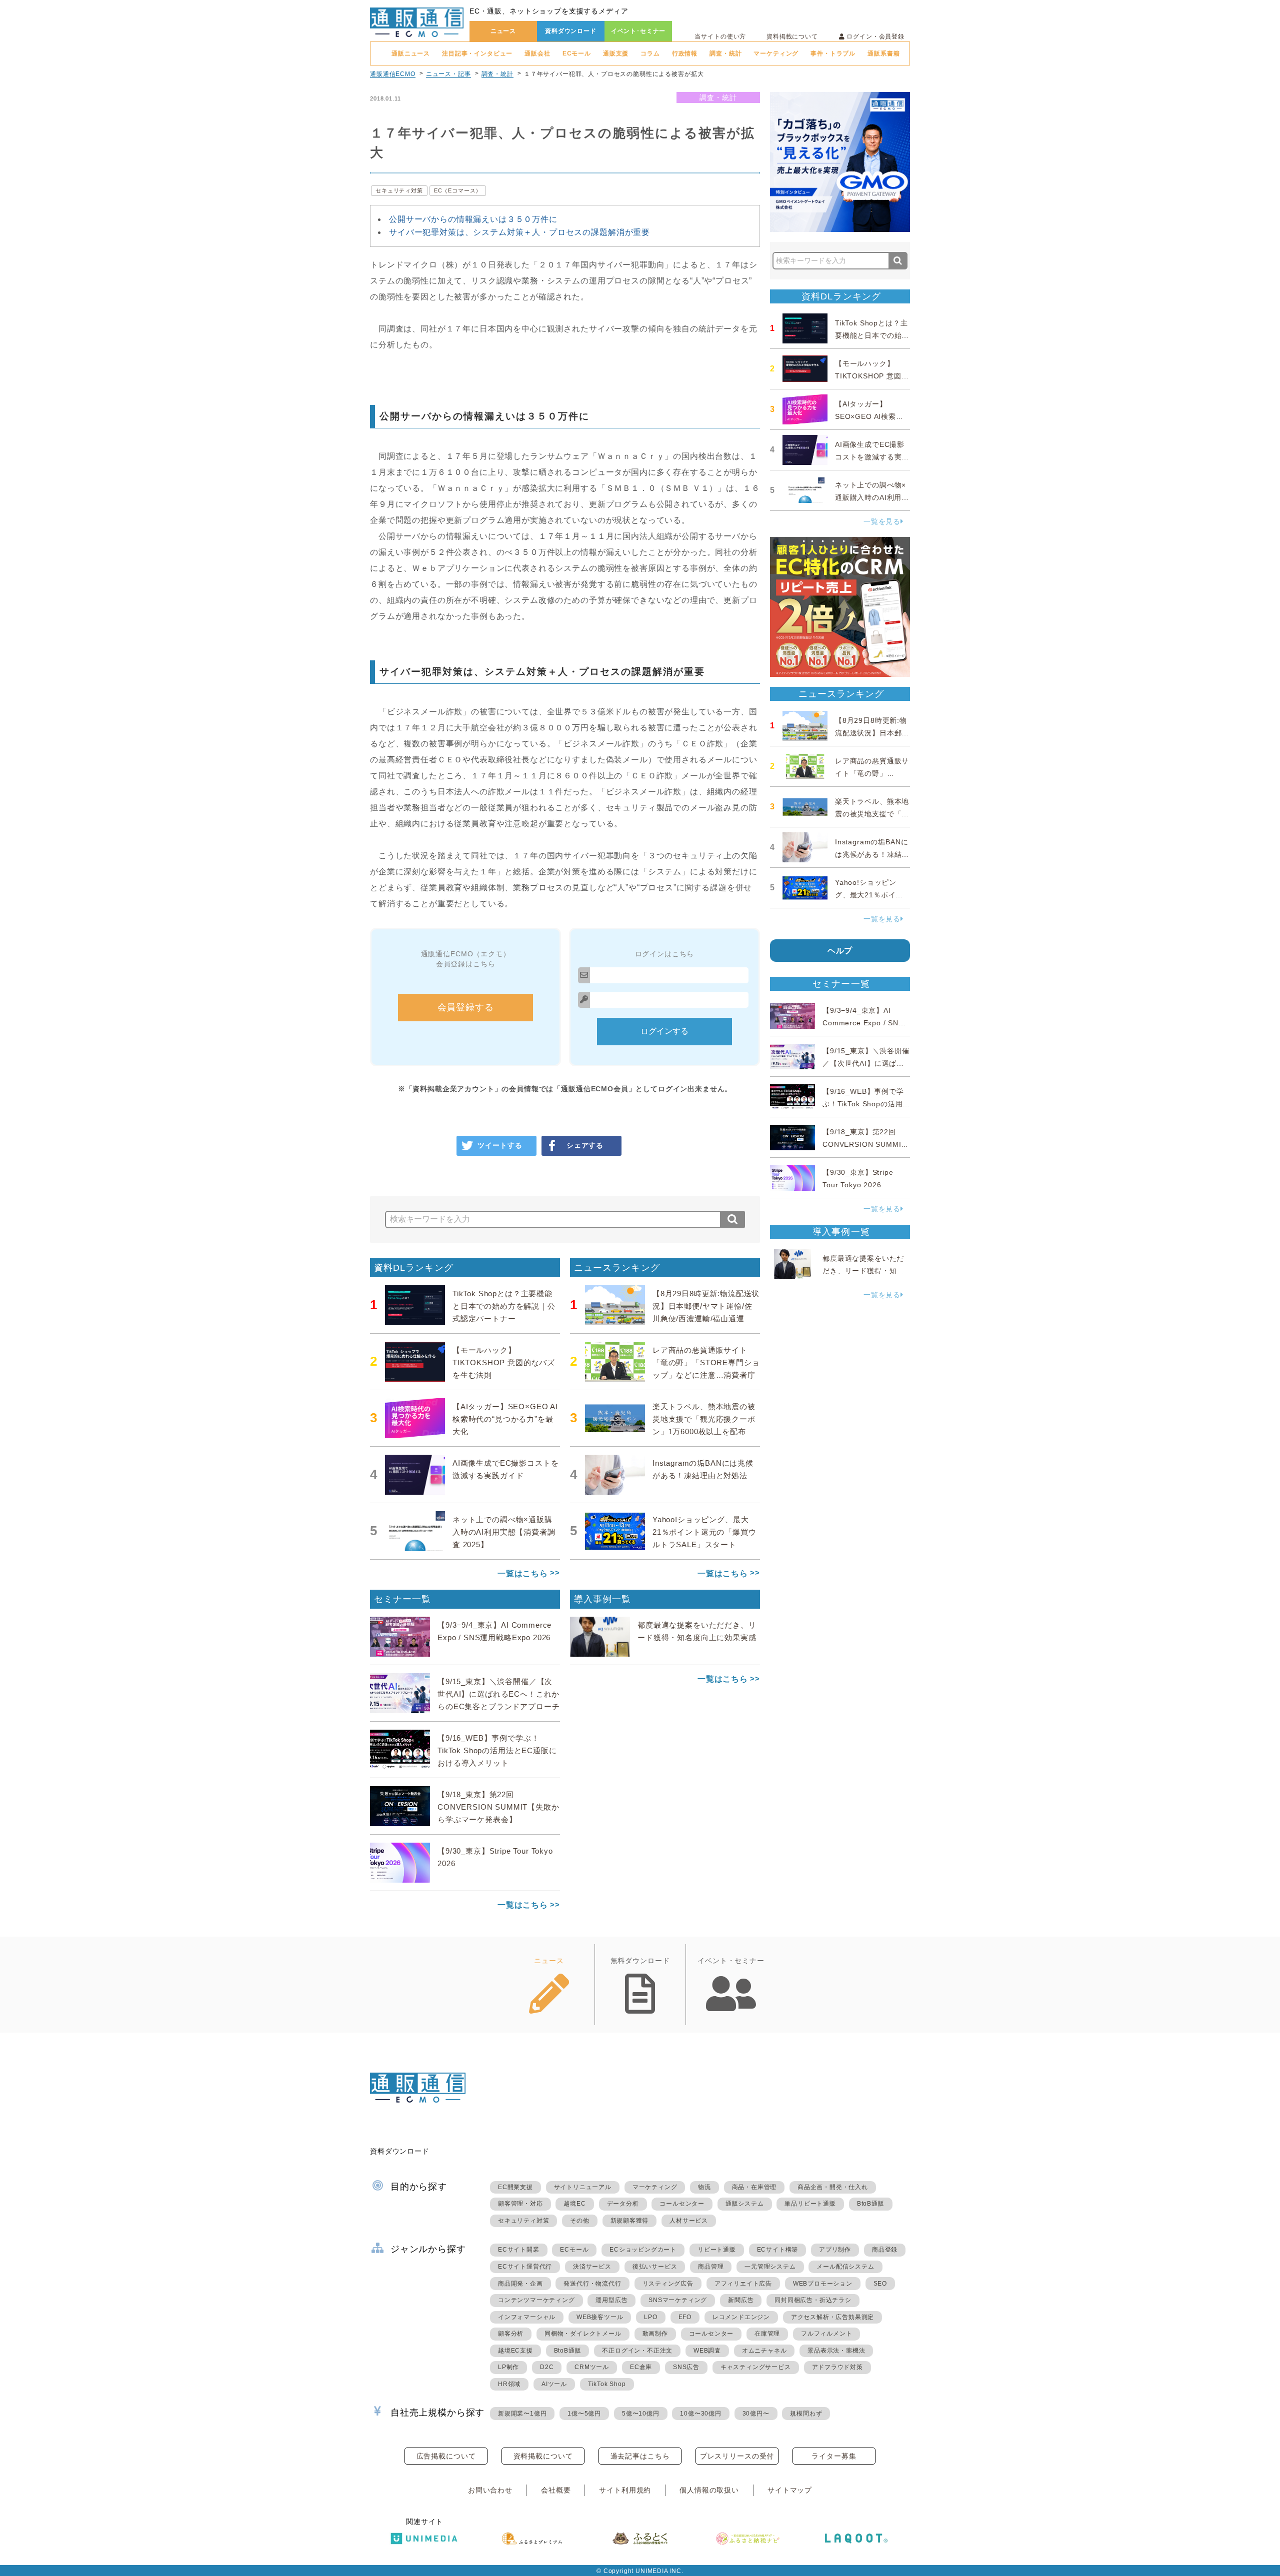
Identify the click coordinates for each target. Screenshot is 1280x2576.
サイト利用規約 (625, 2490)
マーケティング (776, 53)
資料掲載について (792, 36)
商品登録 (885, 2250)
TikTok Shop (607, 2384)
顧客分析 (511, 2334)
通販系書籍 (883, 53)
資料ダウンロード (571, 31)
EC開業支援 (515, 2187)
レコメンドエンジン (741, 2317)
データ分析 (623, 2204)
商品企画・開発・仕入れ (833, 2187)
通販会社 (537, 53)
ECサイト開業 (519, 2250)
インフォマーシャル (527, 2317)
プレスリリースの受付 (737, 2456)
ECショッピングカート (643, 2250)
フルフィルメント (826, 2334)
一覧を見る (882, 521)
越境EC (574, 2204)
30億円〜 (756, 2414)
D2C (547, 2367)
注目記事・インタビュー (477, 53)
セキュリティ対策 (399, 190)
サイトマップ (790, 2490)
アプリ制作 (835, 2250)
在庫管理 (767, 2334)
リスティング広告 (668, 2284)
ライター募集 (834, 2456)
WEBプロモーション (823, 2284)
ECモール (577, 53)
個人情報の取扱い (709, 2490)
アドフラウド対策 (837, 2367)
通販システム (745, 2204)
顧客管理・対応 (520, 2204)
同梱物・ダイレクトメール (583, 2334)
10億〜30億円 (700, 2414)
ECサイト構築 (778, 2250)
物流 (704, 2187)
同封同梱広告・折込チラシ (813, 2300)
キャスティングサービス (756, 2367)
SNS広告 (686, 2367)
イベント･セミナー (638, 31)
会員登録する (466, 1007)
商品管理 (711, 2267)
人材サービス (689, 2221)
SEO (880, 2284)
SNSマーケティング (678, 2300)
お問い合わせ (490, 2490)
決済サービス (592, 2267)
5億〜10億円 (641, 2414)
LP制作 (508, 2367)
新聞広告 (741, 2300)
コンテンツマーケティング (536, 2300)
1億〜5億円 (584, 2414)
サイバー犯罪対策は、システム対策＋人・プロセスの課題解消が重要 (519, 232)
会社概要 (556, 2490)
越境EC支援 (515, 2351)
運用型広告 (611, 2300)
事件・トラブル (833, 53)
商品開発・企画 (520, 2284)
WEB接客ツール (600, 2317)
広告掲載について (446, 2456)
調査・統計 (725, 53)
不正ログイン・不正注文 (637, 2351)
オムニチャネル (764, 2351)
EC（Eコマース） (458, 190)
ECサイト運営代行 (525, 2267)
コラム (650, 53)
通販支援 (616, 53)
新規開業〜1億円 (522, 2414)
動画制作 (655, 2334)
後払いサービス (655, 2267)
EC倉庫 (641, 2367)
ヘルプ (840, 951)
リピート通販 (717, 2250)
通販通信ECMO (393, 74)
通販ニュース (411, 53)
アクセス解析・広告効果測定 (832, 2317)
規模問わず (806, 2414)
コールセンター (682, 2204)
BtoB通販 (871, 2204)
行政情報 (685, 53)
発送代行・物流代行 (592, 2284)
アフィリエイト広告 (743, 2284)
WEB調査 (707, 2351)
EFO (685, 2317)
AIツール (554, 2384)
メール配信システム (845, 2267)
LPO (650, 2317)
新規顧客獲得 (630, 2221)
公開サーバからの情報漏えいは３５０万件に (473, 219)
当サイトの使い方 (720, 36)
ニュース (503, 31)
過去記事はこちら (640, 2456)
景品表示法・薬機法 (836, 2351)
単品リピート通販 (810, 2204)
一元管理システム (770, 2267)
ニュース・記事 (448, 74)
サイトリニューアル (583, 2187)
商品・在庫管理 (754, 2187)
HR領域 (509, 2384)
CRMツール (592, 2367)
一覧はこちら (523, 1573)
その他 (579, 2221)
